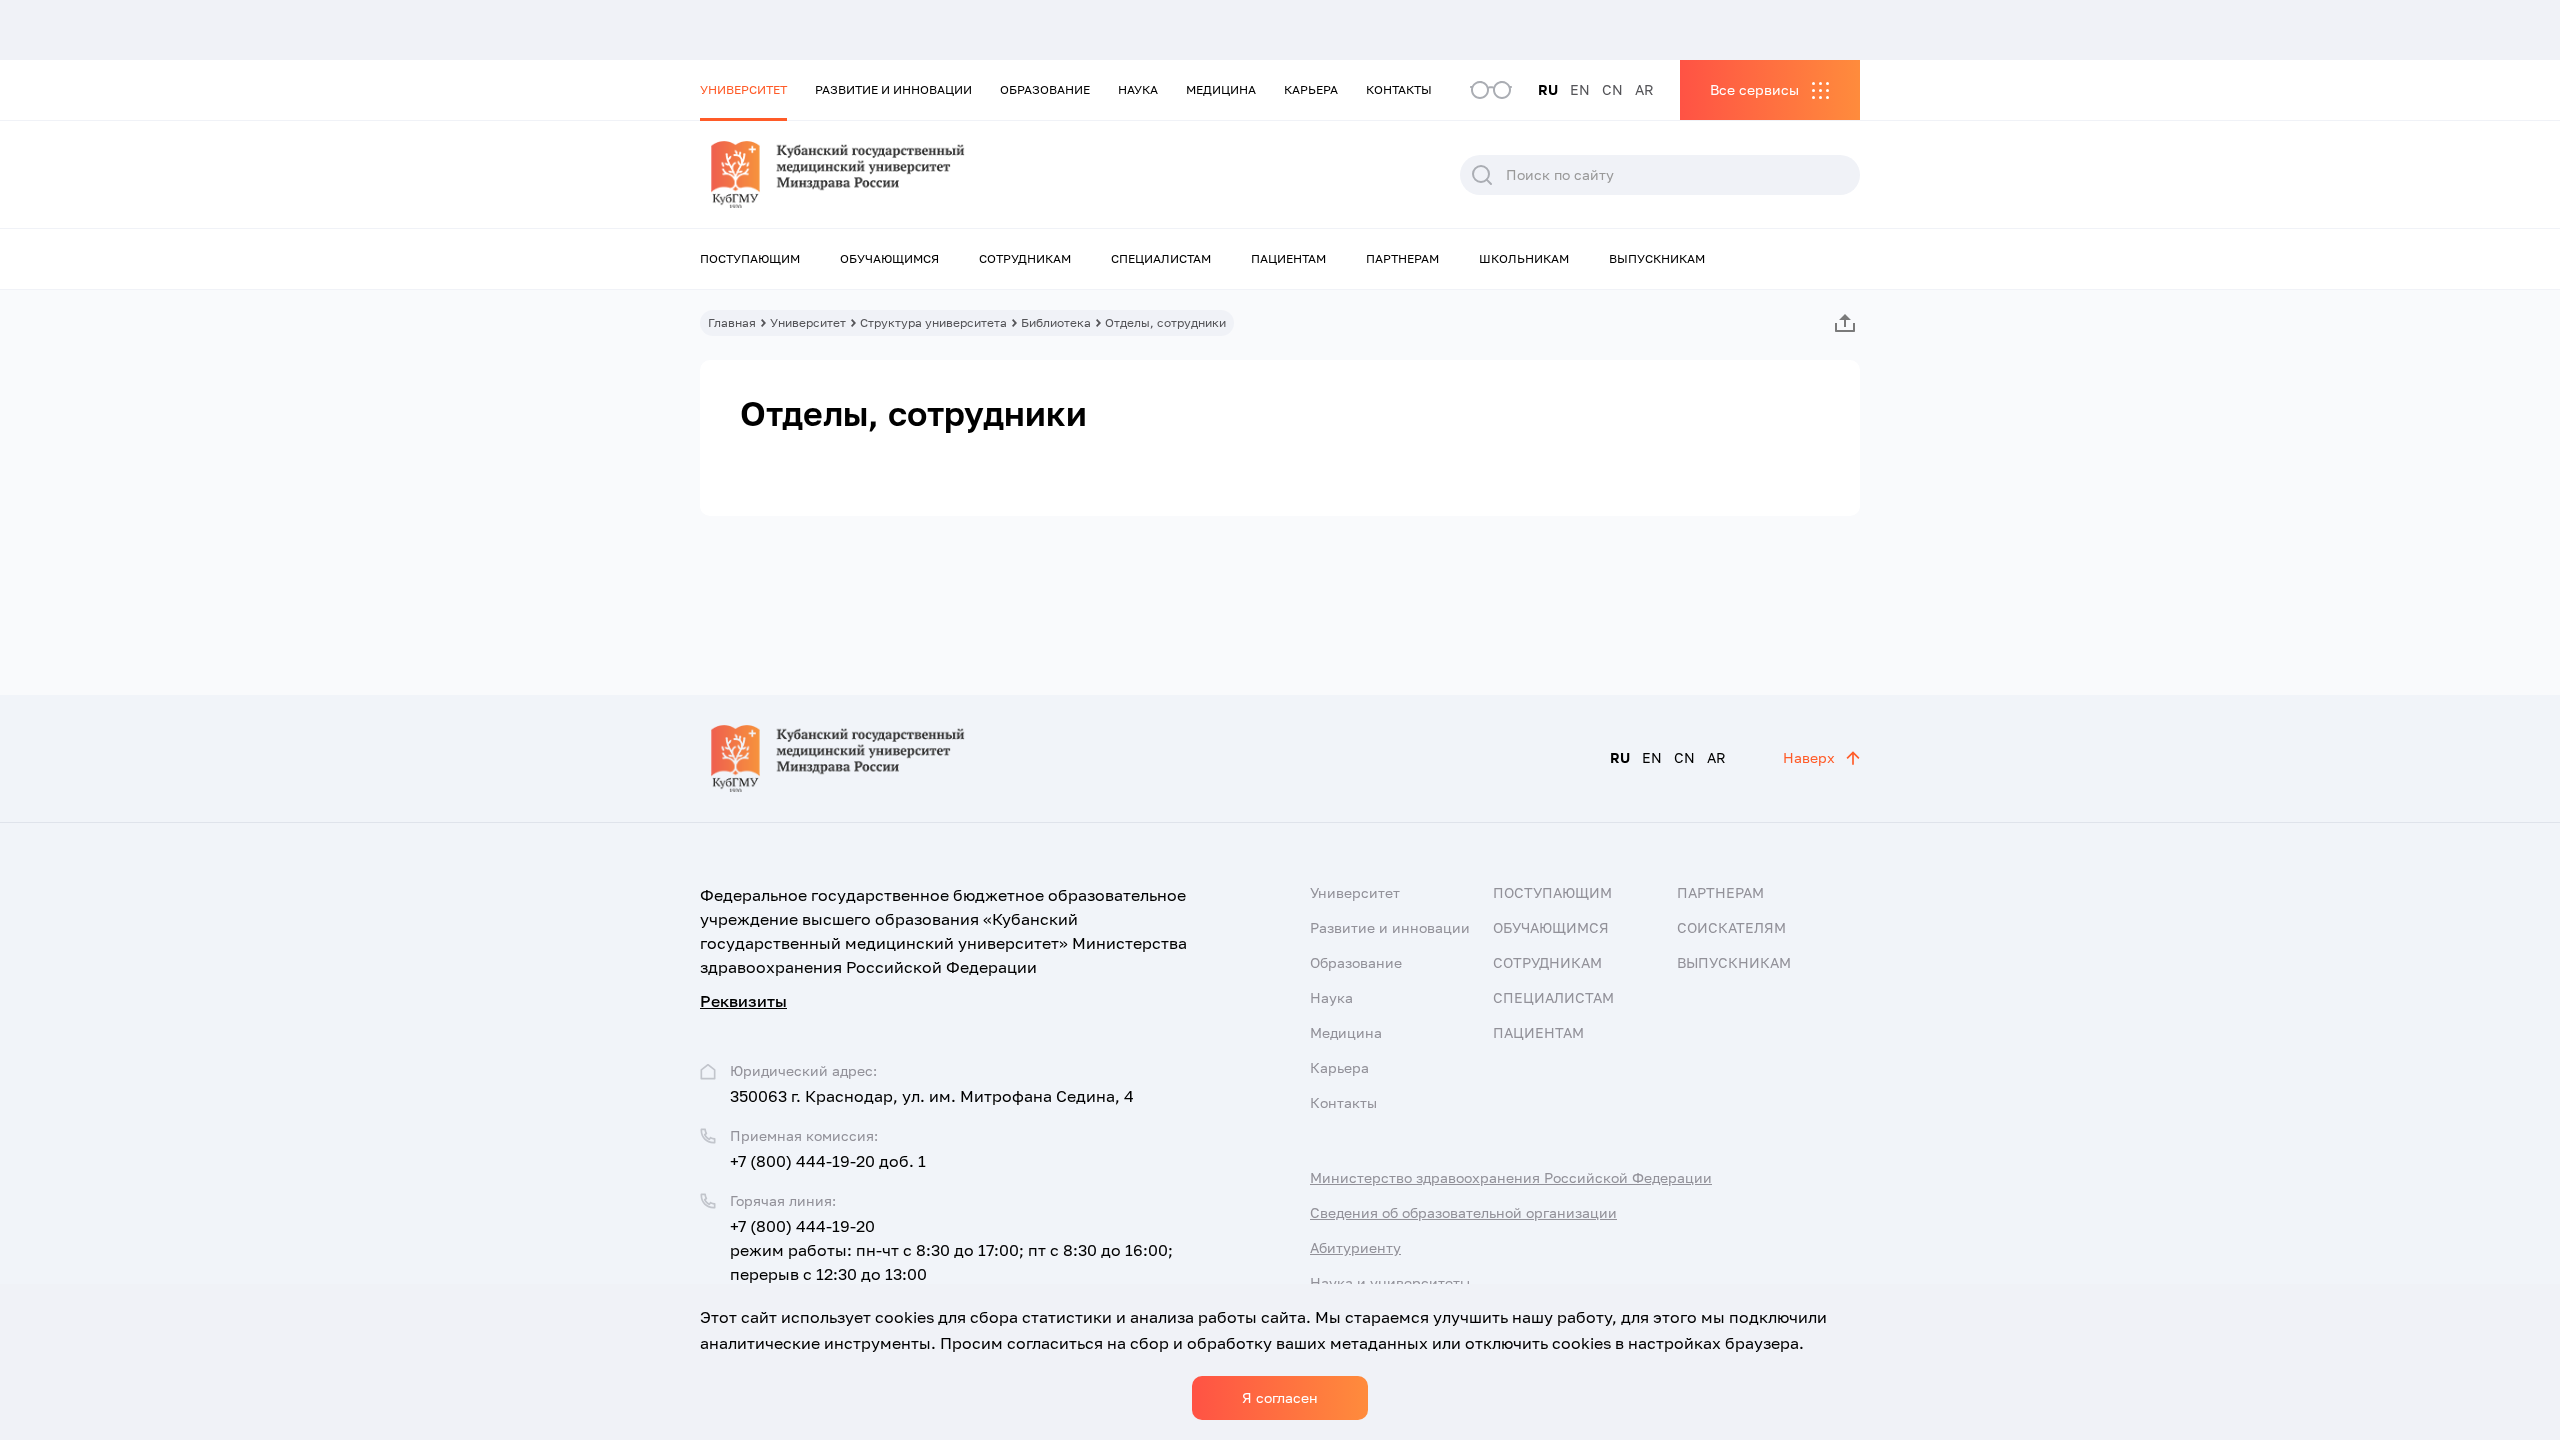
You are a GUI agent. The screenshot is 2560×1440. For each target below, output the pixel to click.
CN (1612, 89)
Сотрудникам (1025, 258)
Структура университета (933, 322)
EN (1580, 89)
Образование (1045, 89)
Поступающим (750, 258)
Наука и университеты (1390, 1282)
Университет (743, 89)
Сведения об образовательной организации (1463, 1212)
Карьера (1311, 89)
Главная (732, 322)
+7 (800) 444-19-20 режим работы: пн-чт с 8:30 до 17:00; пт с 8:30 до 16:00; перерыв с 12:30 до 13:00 (951, 1250)
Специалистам (1161, 258)
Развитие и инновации (893, 89)
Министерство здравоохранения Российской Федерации (1511, 1177)
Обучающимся (889, 258)
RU (1548, 89)
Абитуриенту (1355, 1247)
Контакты (1399, 89)
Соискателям (1731, 927)
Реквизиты (743, 1001)
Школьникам (1524, 258)
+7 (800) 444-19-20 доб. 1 (828, 1161)
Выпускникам (1657, 258)
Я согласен (1280, 1397)
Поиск (1482, 175)
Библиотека (1056, 322)
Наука (1138, 89)
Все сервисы (1754, 89)
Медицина (1221, 89)
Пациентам (1288, 258)
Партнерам (1402, 258)
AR (1644, 89)
